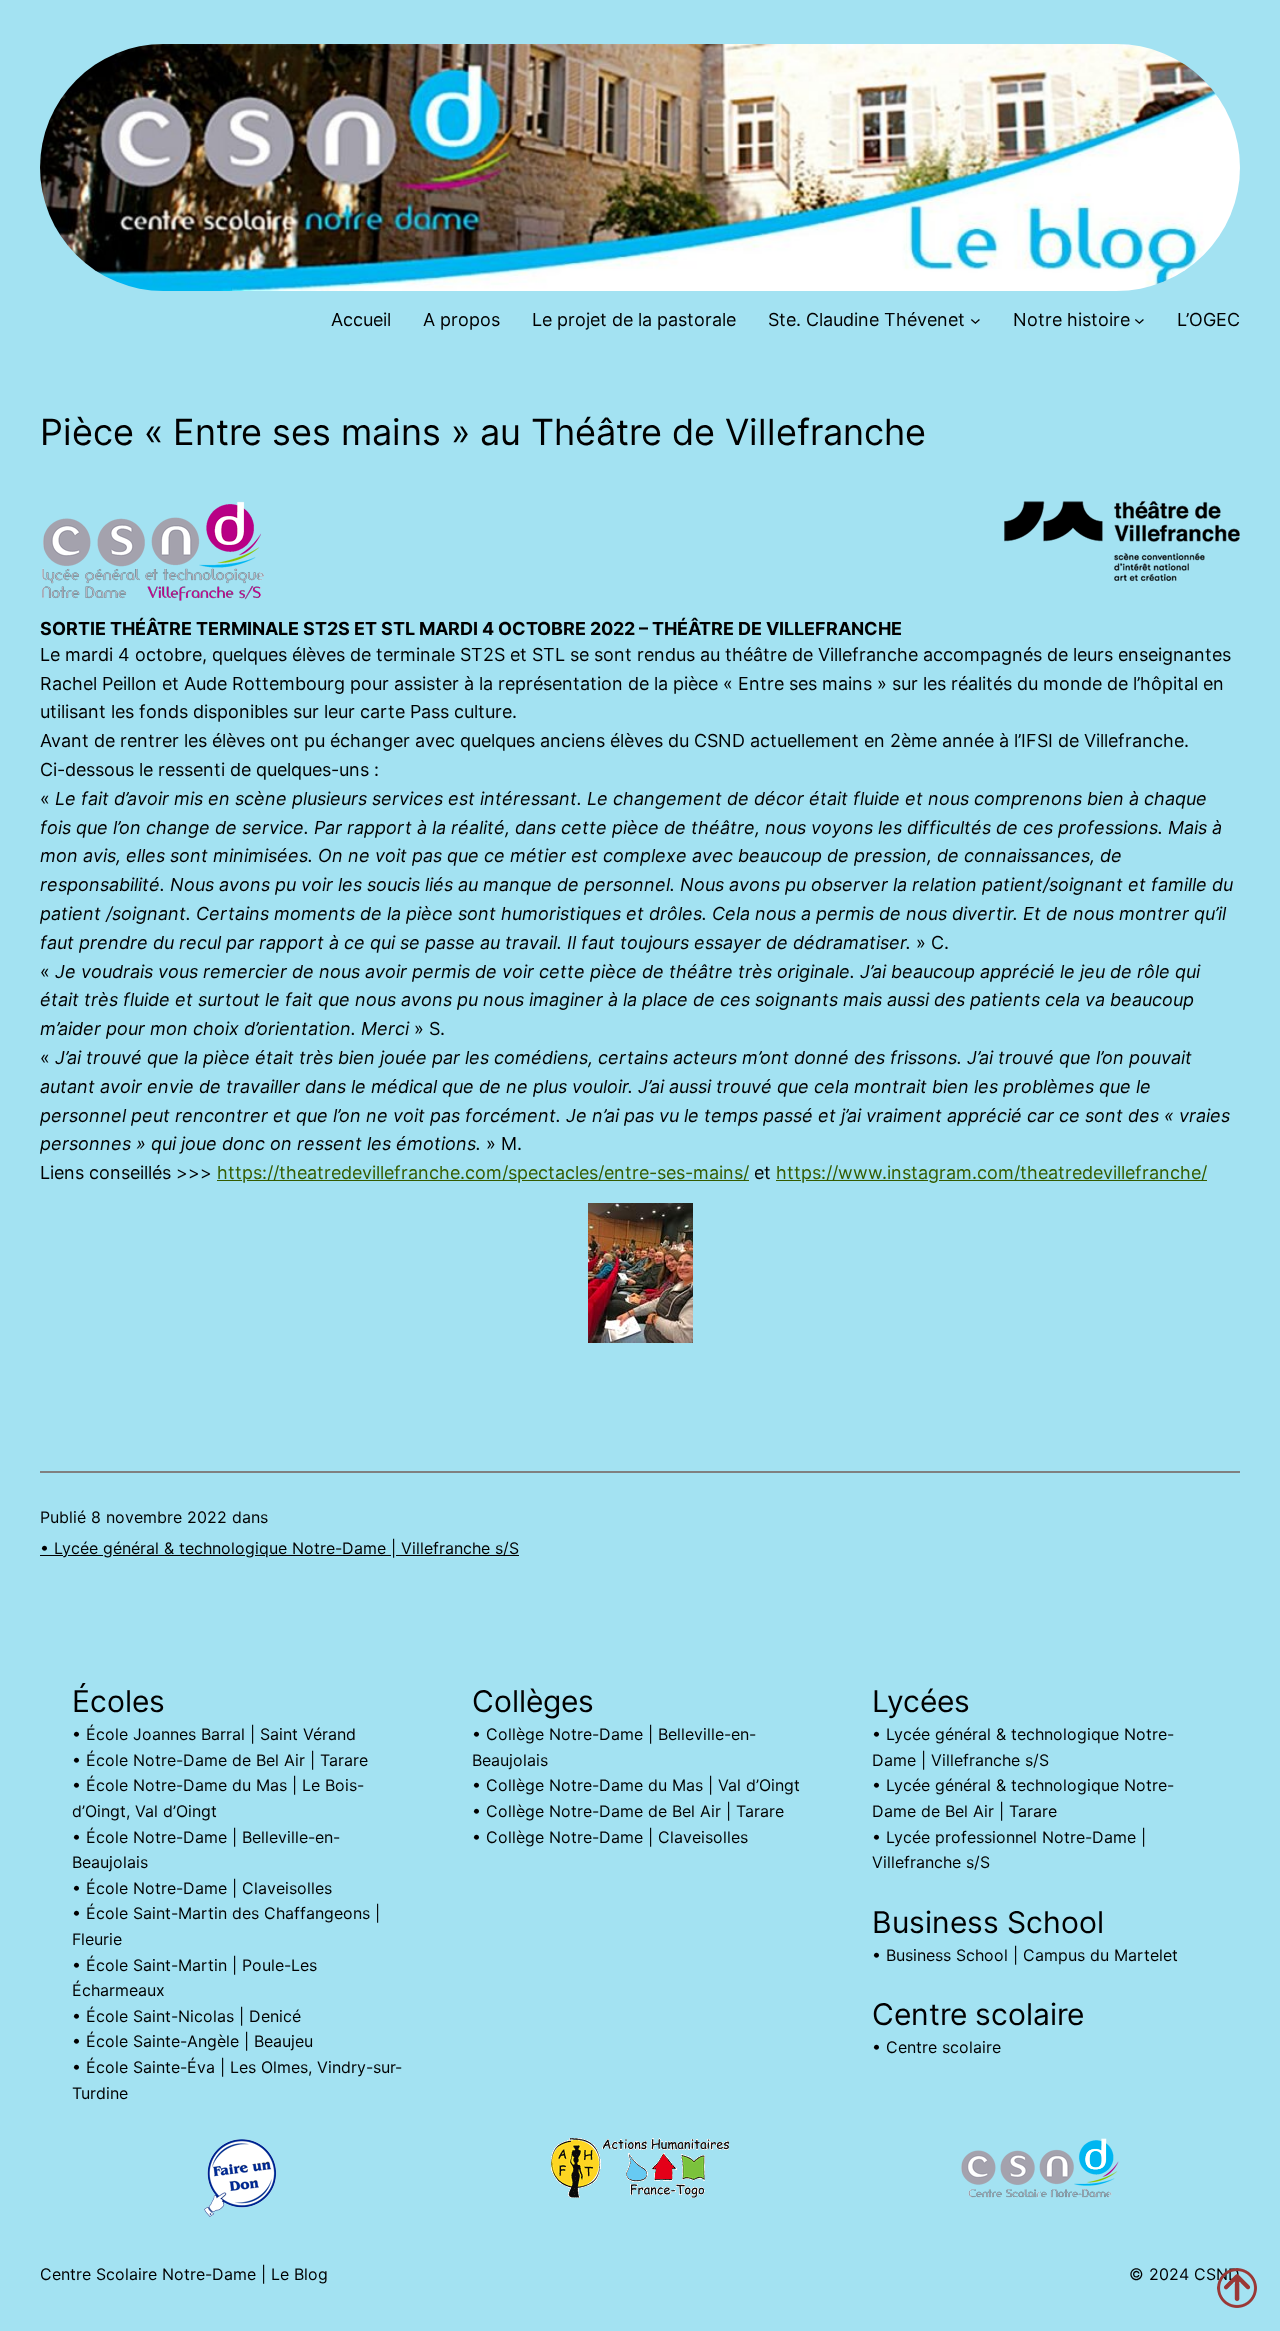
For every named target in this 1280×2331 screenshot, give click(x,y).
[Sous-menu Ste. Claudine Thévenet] (975, 320)
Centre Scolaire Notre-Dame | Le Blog (184, 2274)
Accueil (361, 319)
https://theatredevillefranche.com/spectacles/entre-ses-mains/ (483, 1172)
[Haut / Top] (1237, 2288)
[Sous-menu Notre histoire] (1139, 320)
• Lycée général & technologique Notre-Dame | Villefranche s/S (279, 1548)
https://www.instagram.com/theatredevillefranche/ (991, 1172)
